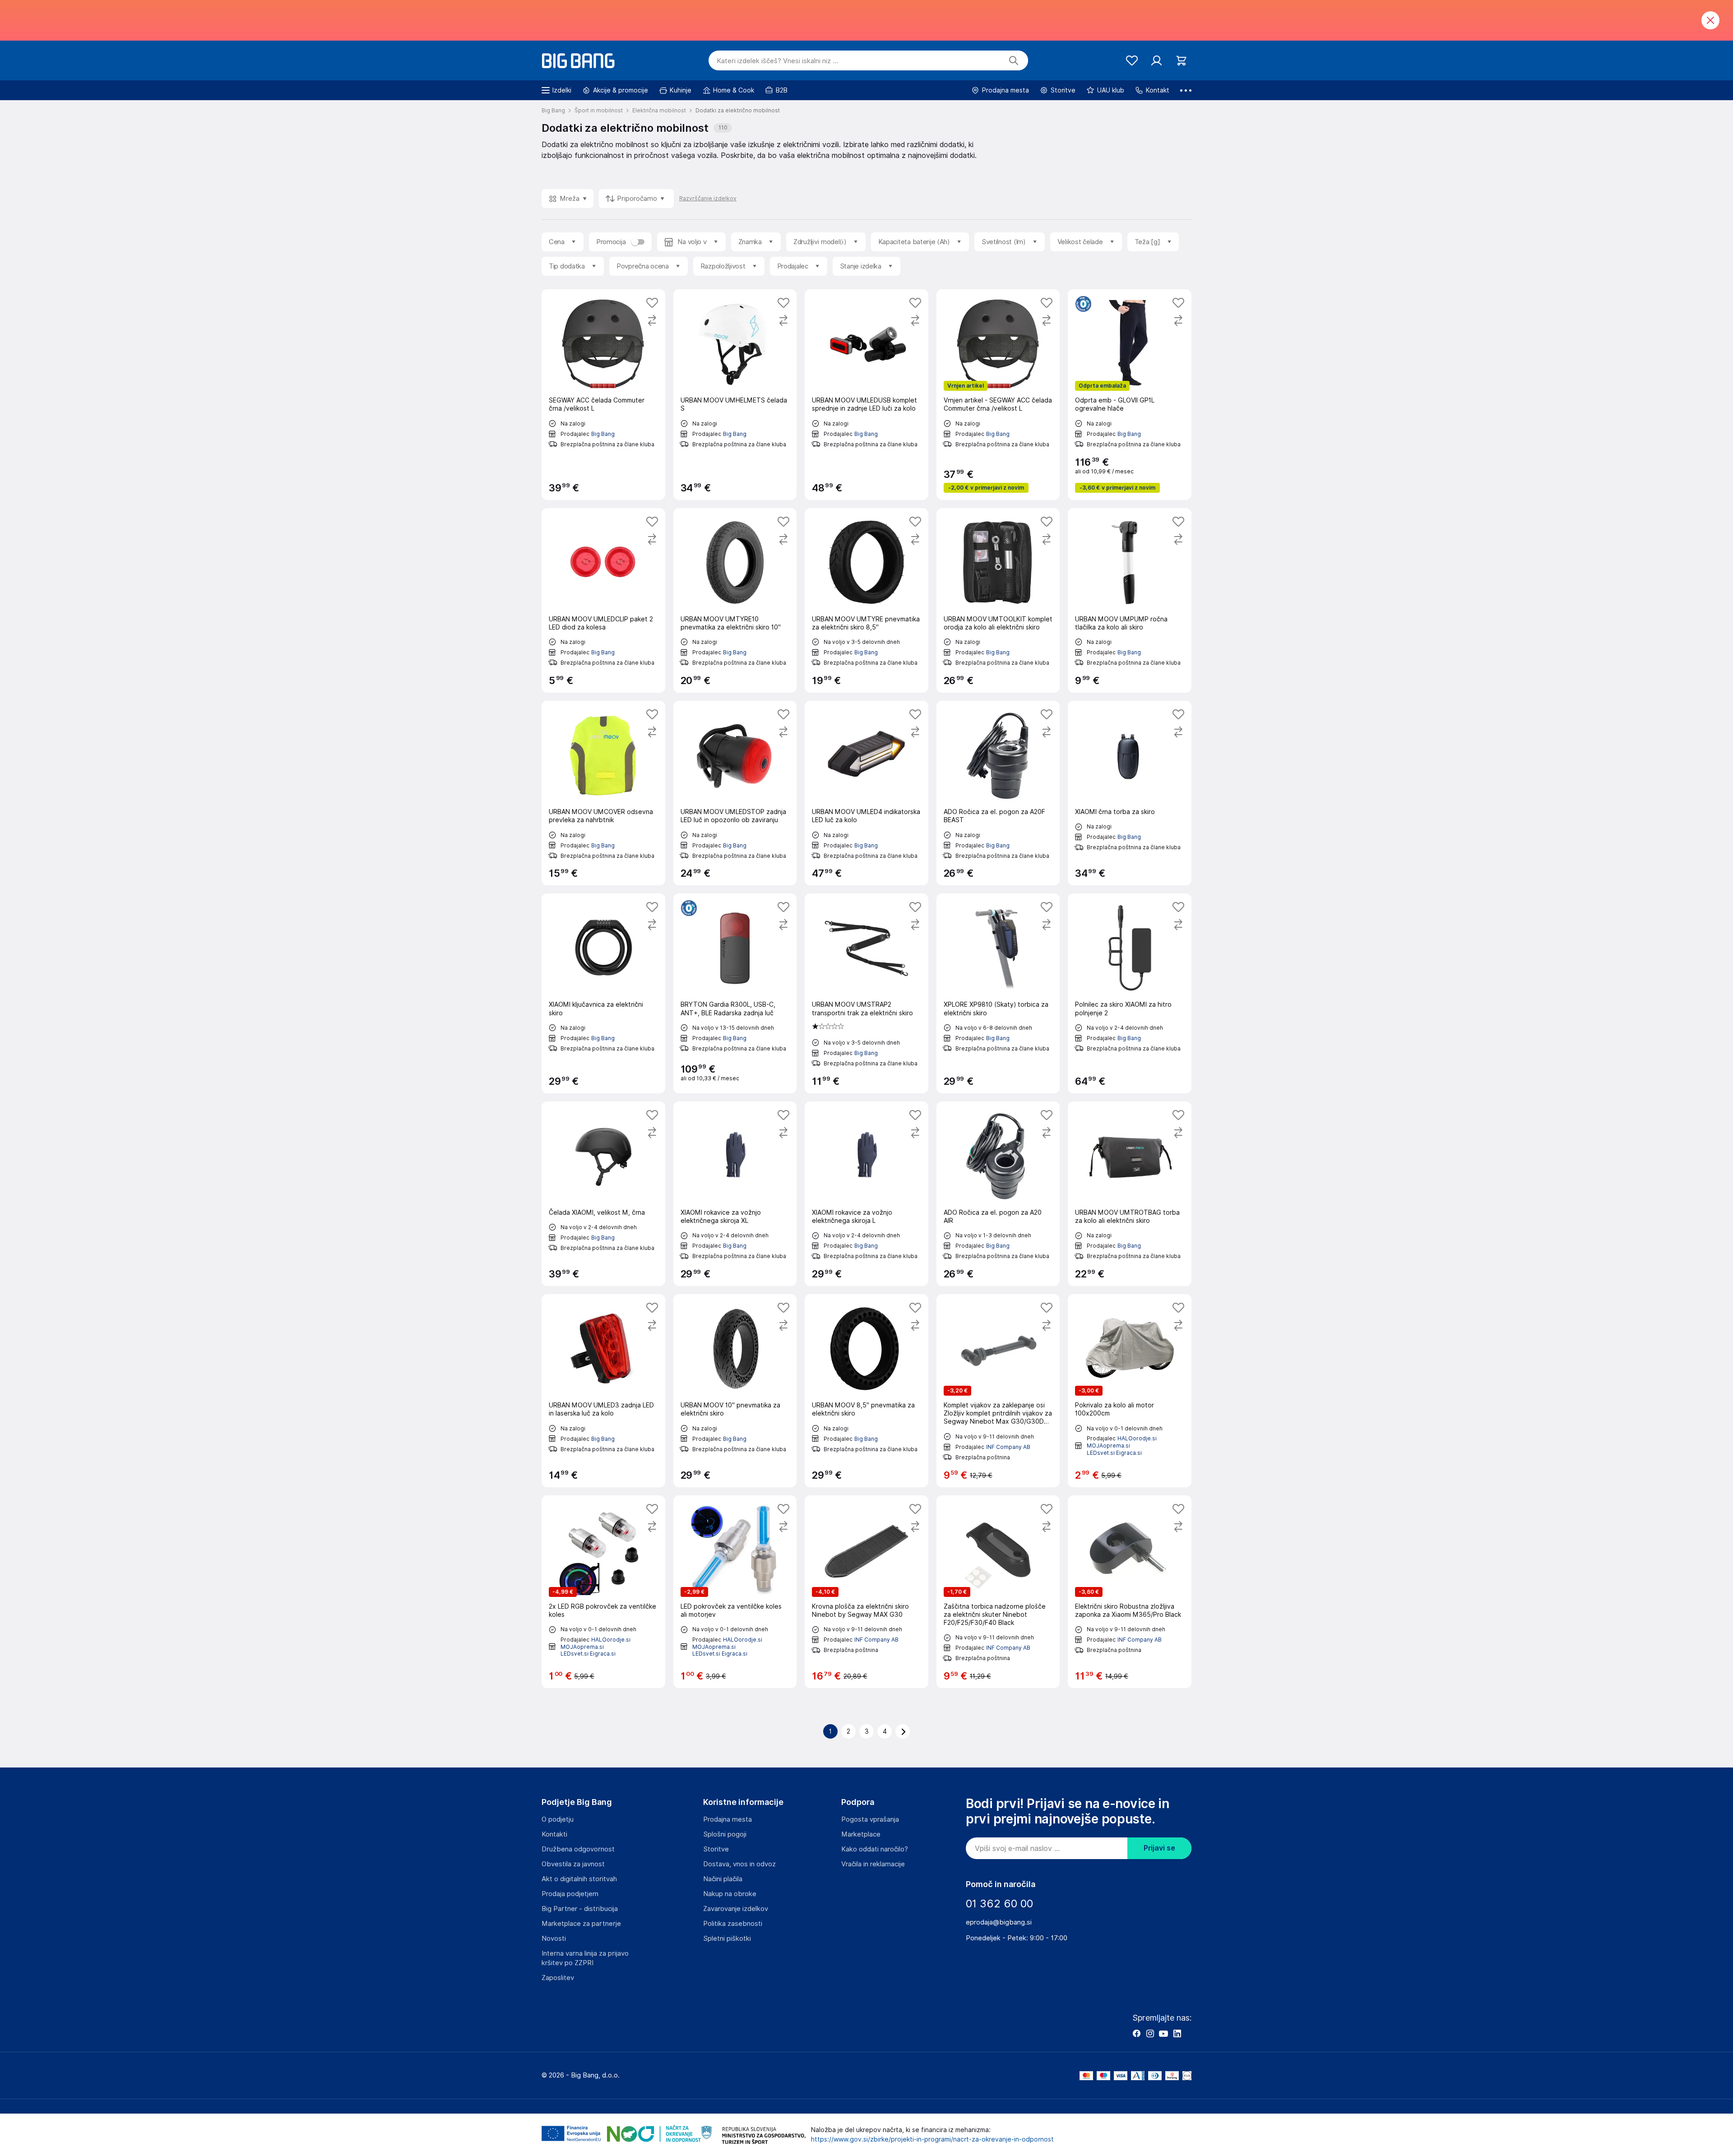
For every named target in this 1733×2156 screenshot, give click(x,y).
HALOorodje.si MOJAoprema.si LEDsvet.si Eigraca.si (1122, 1445)
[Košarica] (1181, 61)
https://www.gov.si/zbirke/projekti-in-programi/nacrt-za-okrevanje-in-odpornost (932, 2139)
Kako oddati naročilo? (875, 1849)
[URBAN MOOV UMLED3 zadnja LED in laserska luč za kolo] (603, 1391)
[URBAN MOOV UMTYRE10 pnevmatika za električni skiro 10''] (735, 600)
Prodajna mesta (727, 1819)
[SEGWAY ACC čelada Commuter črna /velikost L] (603, 394)
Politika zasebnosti (733, 1924)
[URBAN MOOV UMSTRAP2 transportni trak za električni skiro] (866, 993)
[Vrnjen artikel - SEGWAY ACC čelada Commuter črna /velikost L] (998, 394)
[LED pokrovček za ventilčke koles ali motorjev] (735, 1592)
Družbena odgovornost (578, 1849)
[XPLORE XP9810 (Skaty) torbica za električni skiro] (998, 993)
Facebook (1136, 2033)
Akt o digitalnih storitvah (579, 1879)
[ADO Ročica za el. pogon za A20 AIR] (998, 1194)
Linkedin (1177, 2033)
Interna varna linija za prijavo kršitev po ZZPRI (585, 1958)
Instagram (1150, 2033)
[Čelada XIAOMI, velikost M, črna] (603, 1194)
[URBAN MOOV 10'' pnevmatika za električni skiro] (735, 1391)
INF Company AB (1008, 1447)
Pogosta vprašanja (870, 1819)
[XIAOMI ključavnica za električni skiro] (603, 993)
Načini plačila (723, 1879)
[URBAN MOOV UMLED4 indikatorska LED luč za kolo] (866, 793)
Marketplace (861, 1834)
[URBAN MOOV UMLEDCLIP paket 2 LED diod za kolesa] (603, 600)
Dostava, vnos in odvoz (739, 1864)
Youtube (1163, 2033)
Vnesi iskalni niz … (777, 61)
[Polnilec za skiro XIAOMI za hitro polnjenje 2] (1130, 993)
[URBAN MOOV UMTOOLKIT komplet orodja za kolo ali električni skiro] (998, 600)
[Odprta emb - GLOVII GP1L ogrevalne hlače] (1130, 394)
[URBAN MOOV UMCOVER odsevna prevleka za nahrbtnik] (603, 793)
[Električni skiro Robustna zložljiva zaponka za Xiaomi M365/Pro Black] (1130, 1592)
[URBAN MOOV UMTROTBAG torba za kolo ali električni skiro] (1130, 1194)
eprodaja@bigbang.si (999, 1922)
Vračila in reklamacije (873, 1864)
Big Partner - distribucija (580, 1909)
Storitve (716, 1849)
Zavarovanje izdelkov (736, 1909)
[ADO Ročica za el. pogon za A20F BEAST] (998, 793)
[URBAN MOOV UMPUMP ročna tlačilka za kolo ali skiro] (1130, 600)
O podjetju (558, 1819)
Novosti (554, 1939)
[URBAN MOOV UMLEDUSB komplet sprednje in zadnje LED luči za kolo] (866, 394)
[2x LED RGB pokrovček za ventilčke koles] (603, 1592)
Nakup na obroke (730, 1894)
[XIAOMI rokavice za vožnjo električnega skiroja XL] (735, 1194)
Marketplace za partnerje (581, 1924)
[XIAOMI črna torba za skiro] (1130, 793)
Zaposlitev (558, 1978)
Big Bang (603, 434)
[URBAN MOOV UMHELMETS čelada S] (735, 394)
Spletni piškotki (727, 1939)
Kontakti (554, 1834)
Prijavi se (1159, 1848)
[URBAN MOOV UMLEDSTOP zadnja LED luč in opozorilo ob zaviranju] (735, 793)
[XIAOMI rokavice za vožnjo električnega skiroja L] (866, 1194)
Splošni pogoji (725, 1834)
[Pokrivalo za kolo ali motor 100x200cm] (1130, 1391)
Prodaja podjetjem (570, 1894)
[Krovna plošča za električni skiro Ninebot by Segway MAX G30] (866, 1592)
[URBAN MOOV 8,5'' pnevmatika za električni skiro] (866, 1391)
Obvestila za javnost (573, 1864)
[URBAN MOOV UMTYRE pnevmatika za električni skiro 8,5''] (866, 600)
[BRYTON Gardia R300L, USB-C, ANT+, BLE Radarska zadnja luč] (735, 993)
